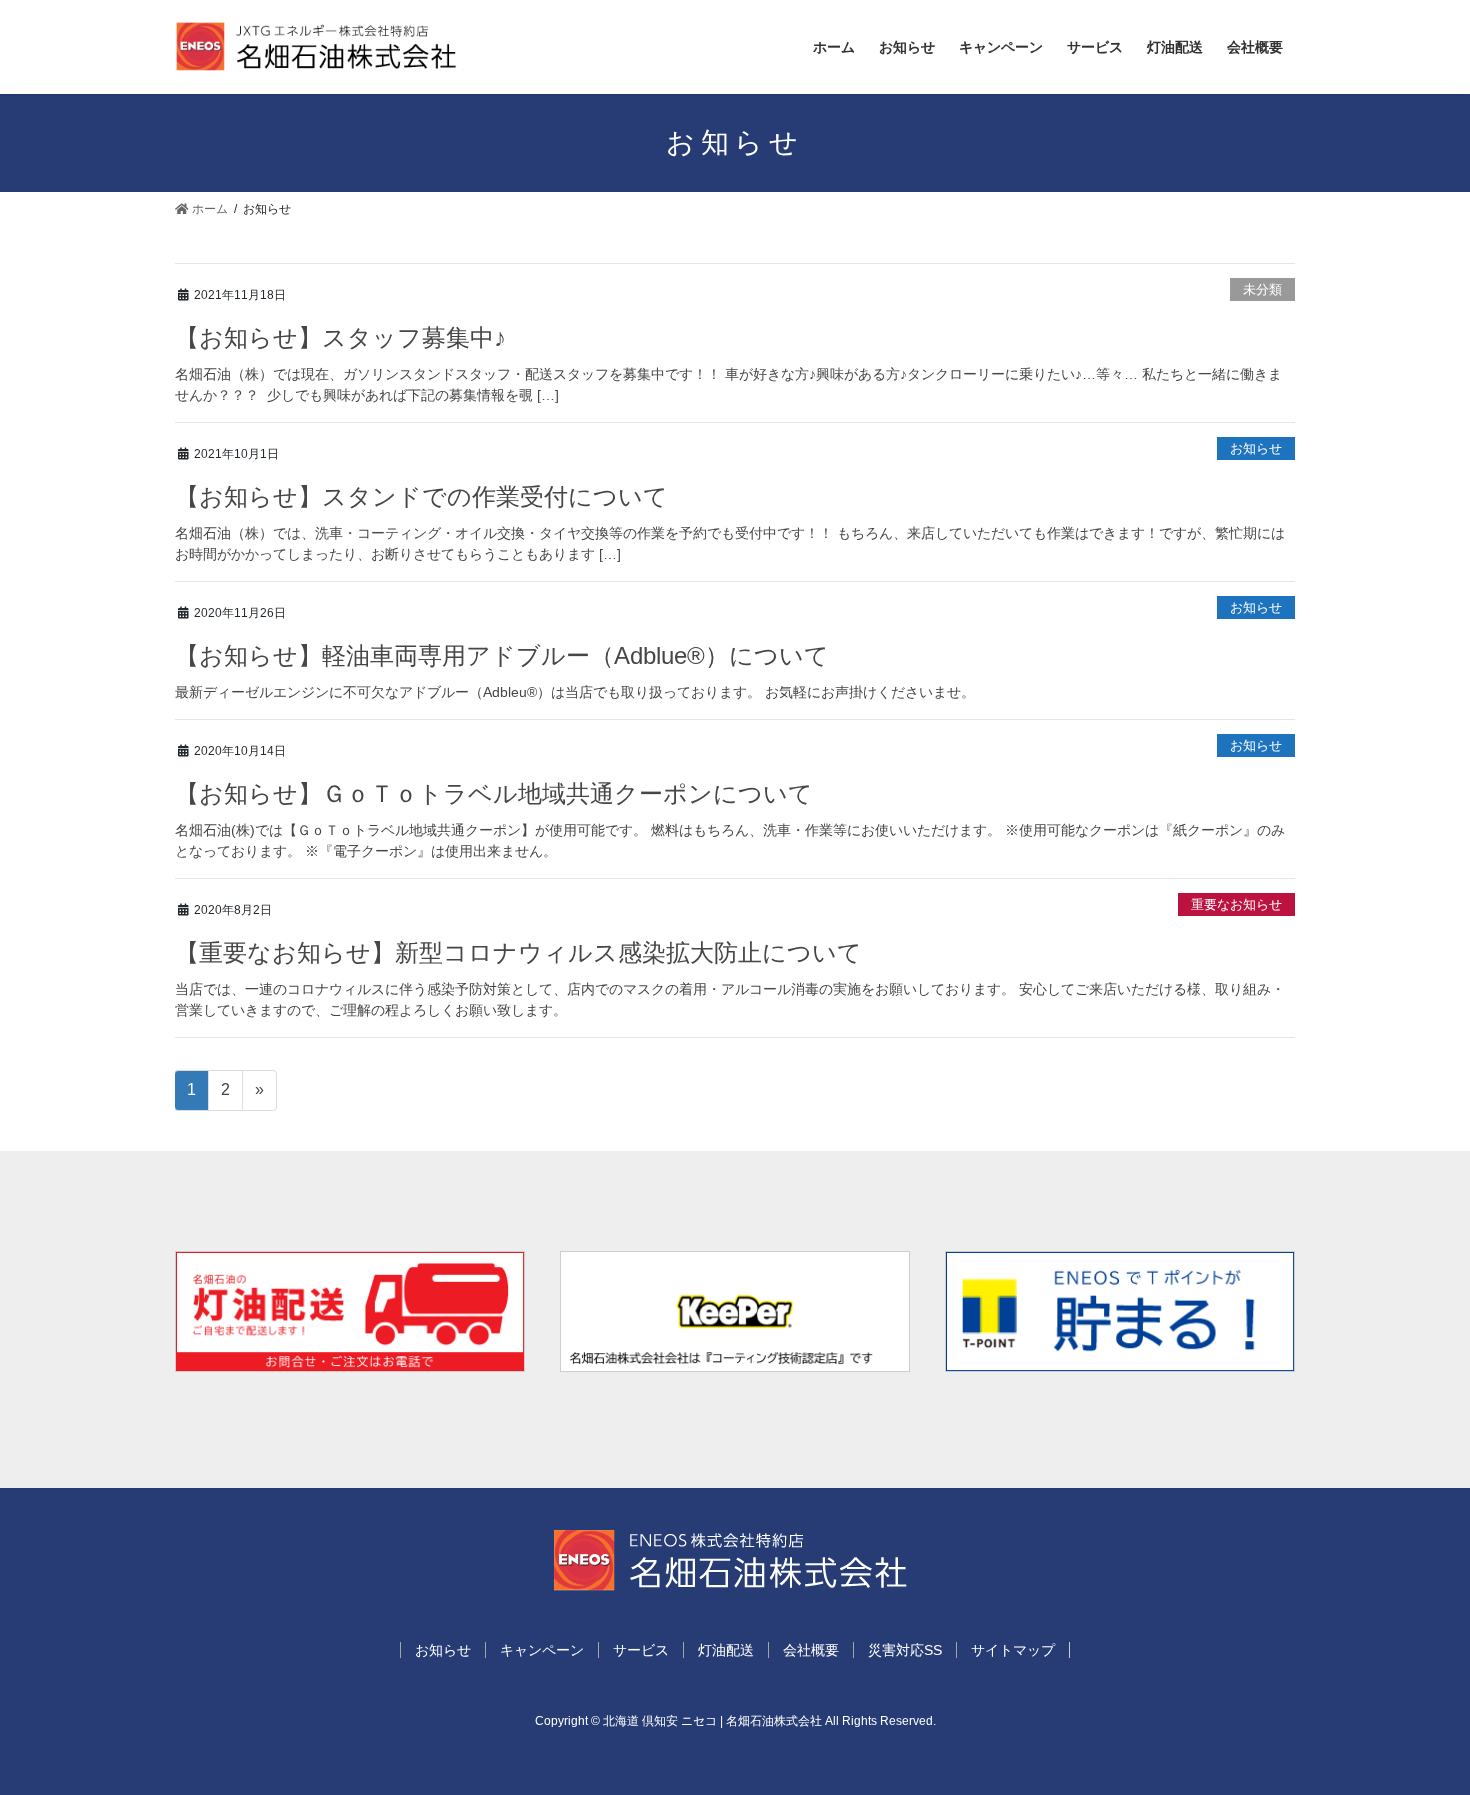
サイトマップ (1013, 1650)
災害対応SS (905, 1650)
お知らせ (1256, 448)
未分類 (1262, 289)
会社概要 (811, 1650)
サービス (641, 1650)
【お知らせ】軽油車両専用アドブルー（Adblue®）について (502, 655)
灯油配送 (726, 1650)
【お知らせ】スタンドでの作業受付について (421, 496)
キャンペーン (542, 1650)
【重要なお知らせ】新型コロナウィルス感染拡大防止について (518, 952)
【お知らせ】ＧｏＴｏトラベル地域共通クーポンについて (494, 793)
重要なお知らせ (1236, 904)
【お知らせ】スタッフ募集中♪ (340, 337)
